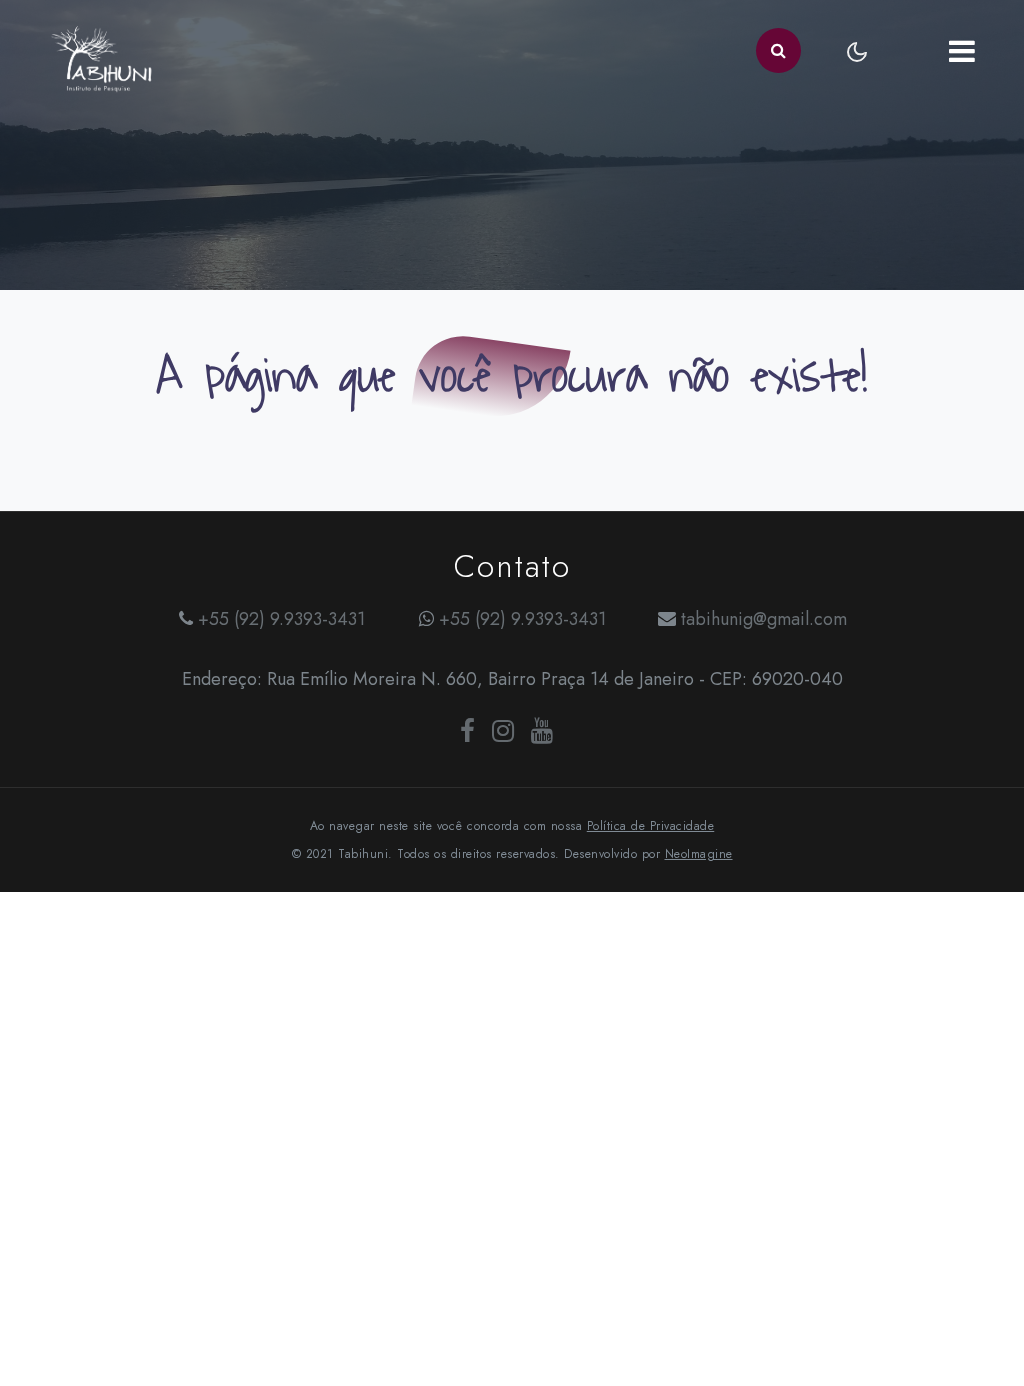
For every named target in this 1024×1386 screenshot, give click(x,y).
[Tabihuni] (101, 50)
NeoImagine (699, 854)
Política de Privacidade (651, 826)
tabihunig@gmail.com (764, 619)
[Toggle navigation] (961, 50)
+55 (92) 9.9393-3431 (281, 619)
